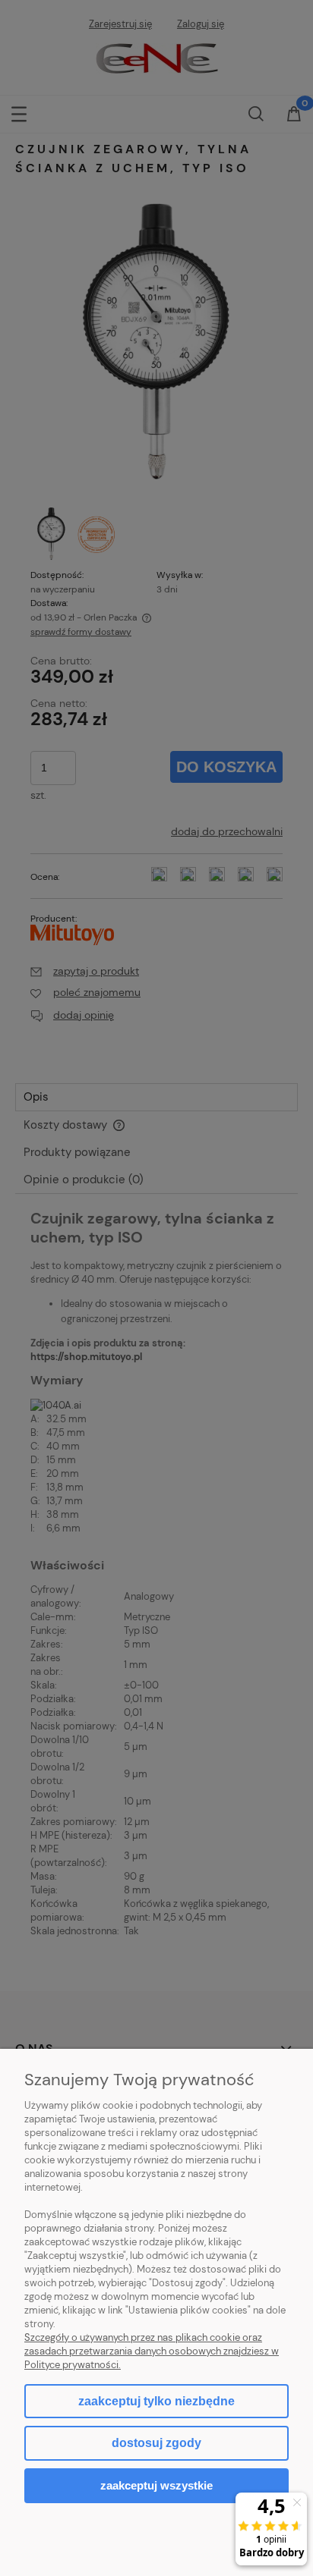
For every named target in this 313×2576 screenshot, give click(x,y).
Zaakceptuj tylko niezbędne (156, 2401)
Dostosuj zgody (156, 2443)
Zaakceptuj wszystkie (156, 2485)
